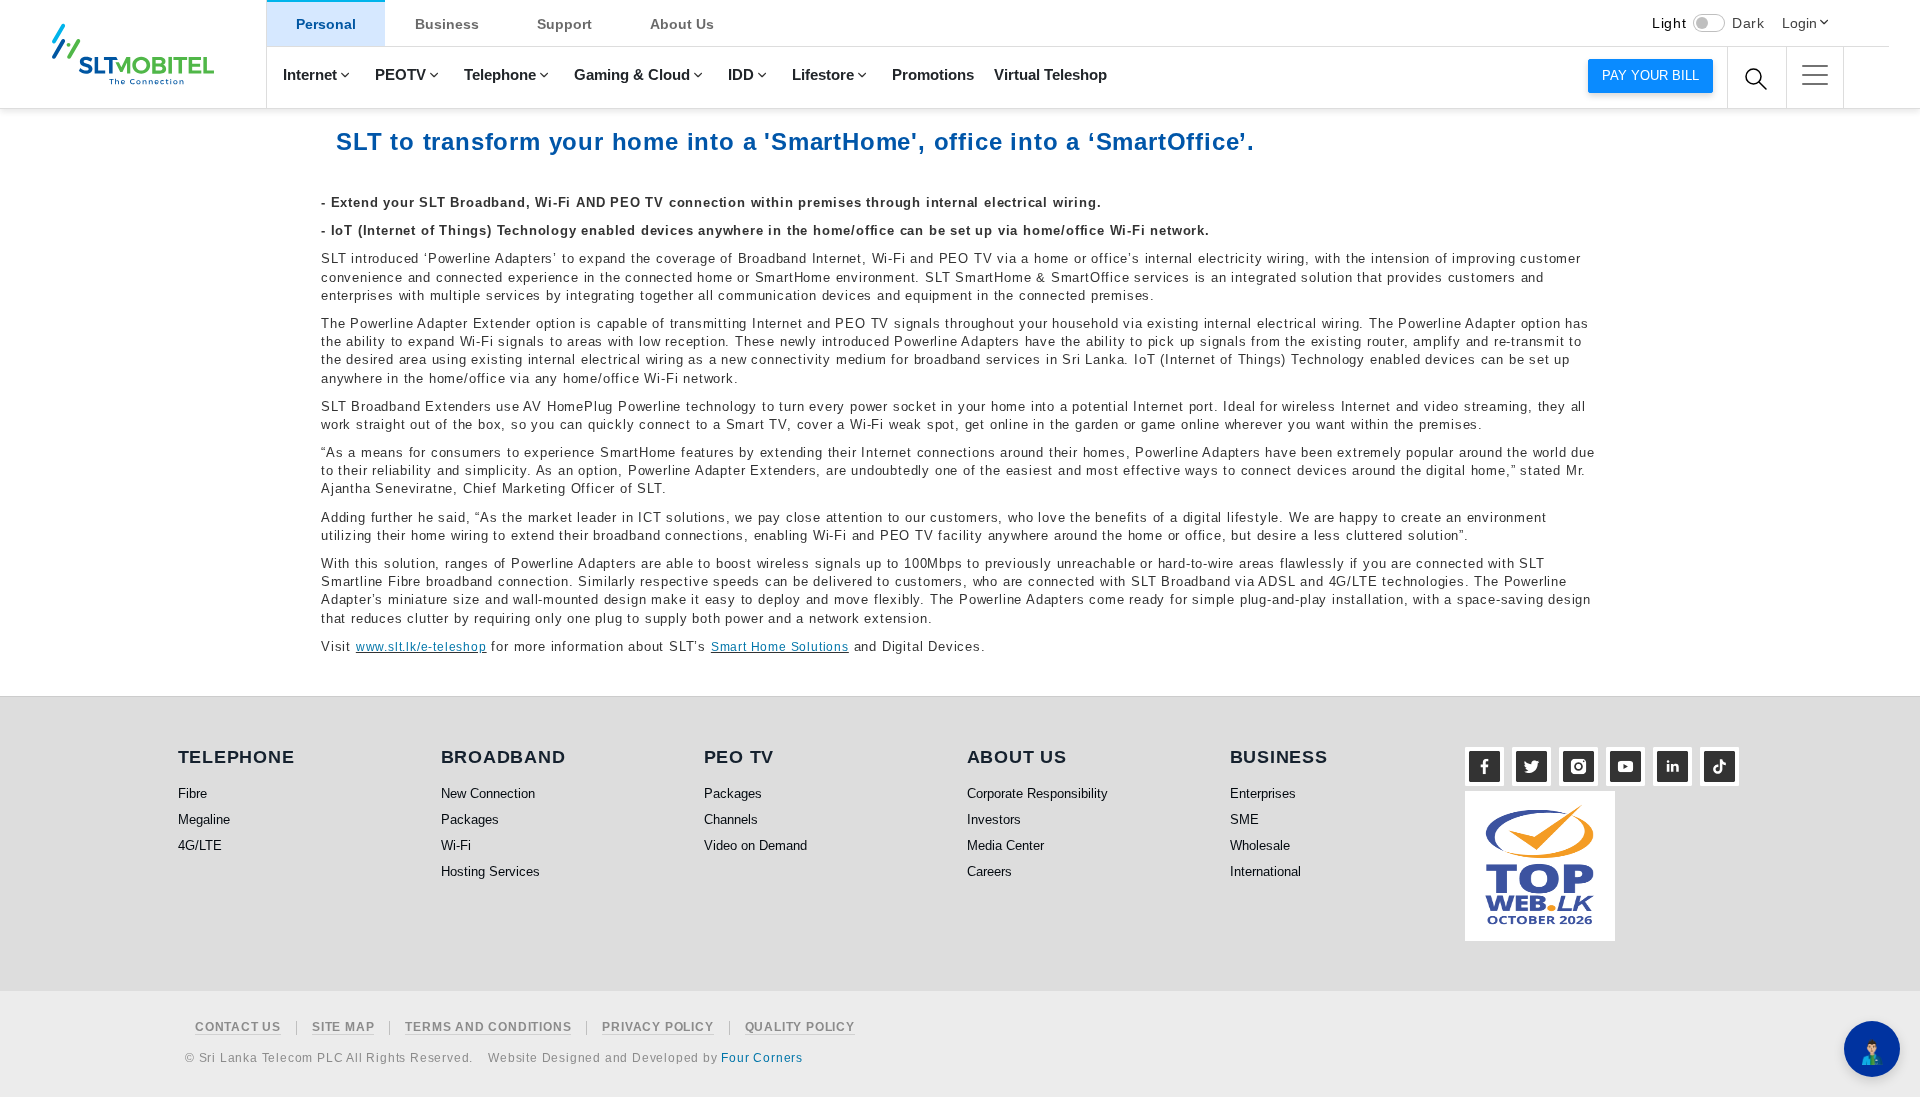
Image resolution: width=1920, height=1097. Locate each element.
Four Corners (762, 1058)
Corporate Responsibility (1037, 793)
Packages (470, 819)
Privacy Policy (657, 1027)
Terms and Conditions (488, 1027)
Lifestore (823, 75)
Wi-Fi (456, 845)
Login (1799, 23)
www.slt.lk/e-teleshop (421, 647)
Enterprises (1263, 793)
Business (447, 24)
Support (564, 24)
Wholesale (1260, 845)
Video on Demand (755, 845)
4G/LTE (200, 845)
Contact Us (238, 1027)
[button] (1815, 75)
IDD (741, 75)
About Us (682, 24)
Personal (326, 24)
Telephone (500, 75)
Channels (731, 819)
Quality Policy (800, 1027)
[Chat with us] (1872, 1049)
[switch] (1709, 23)
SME (1244, 819)
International (1265, 871)
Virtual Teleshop (1050, 75)
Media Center (1005, 845)
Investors (994, 819)
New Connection (488, 793)
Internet (310, 75)
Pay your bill (1650, 75)
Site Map (343, 1027)
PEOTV (400, 75)
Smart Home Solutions (780, 647)
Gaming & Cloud (632, 75)
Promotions (933, 75)
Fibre (192, 793)
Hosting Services (490, 871)
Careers (989, 871)
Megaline (204, 819)
